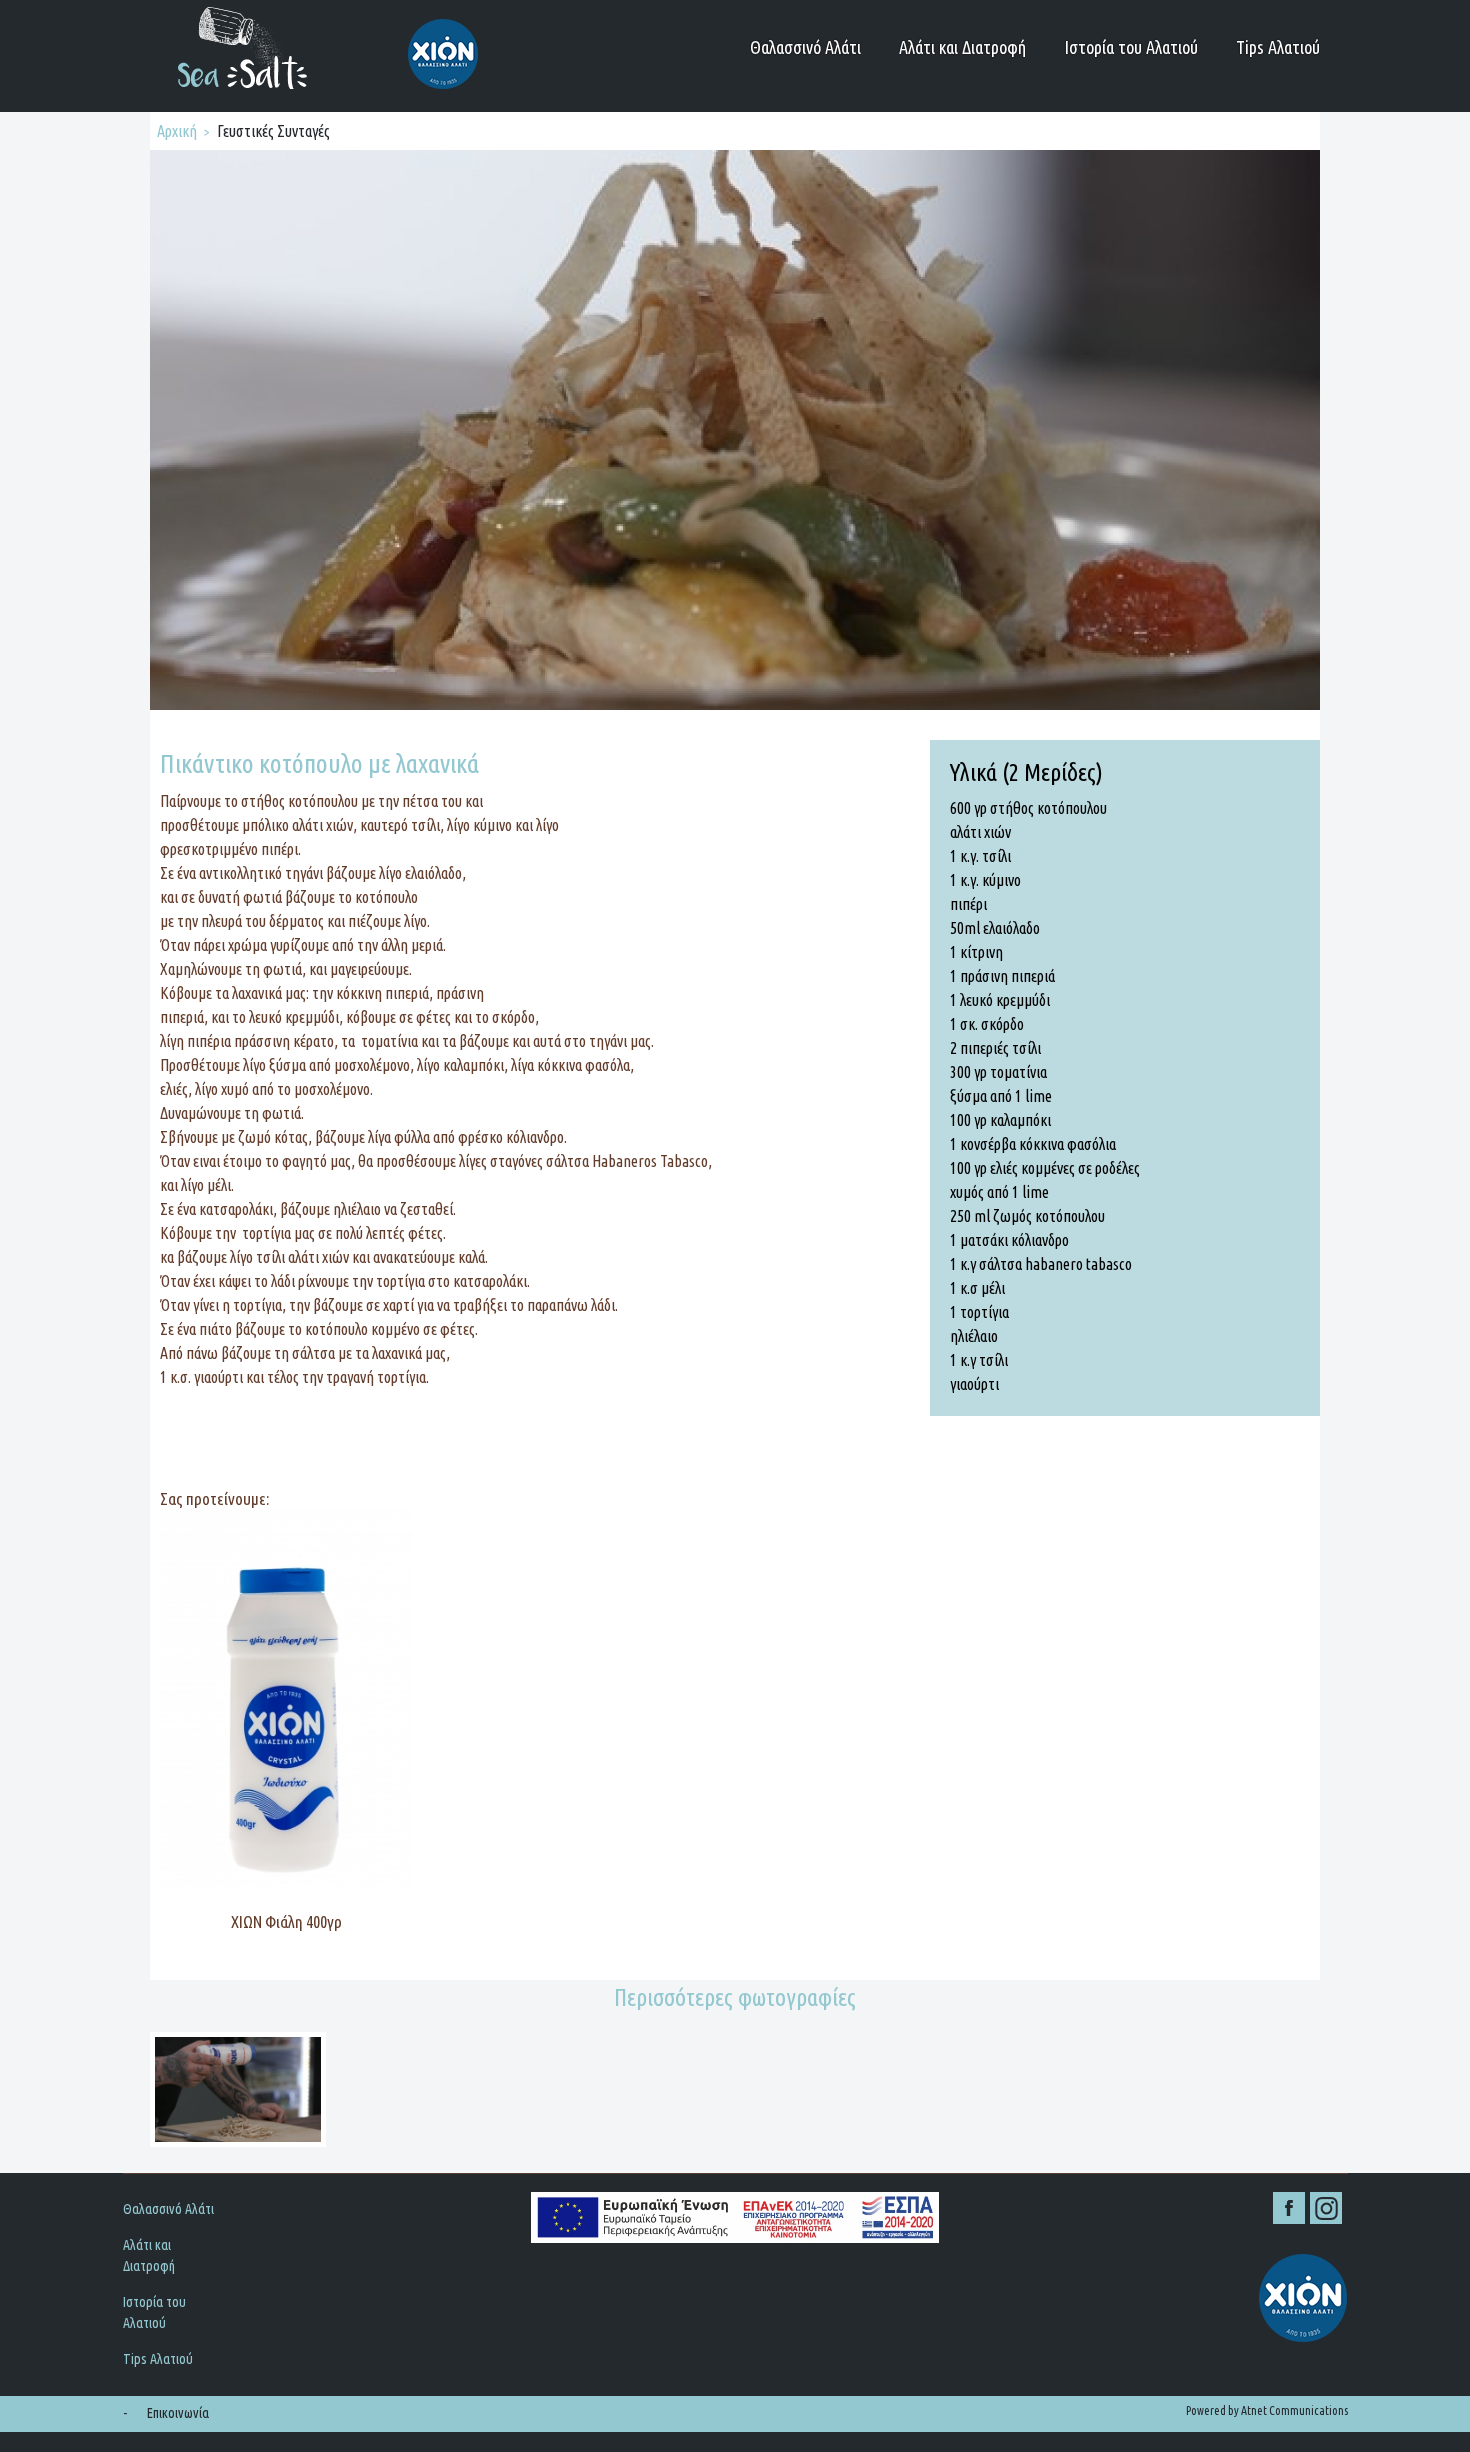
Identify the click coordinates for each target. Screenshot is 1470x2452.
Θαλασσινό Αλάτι (805, 47)
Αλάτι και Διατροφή (962, 47)
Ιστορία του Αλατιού (1131, 47)
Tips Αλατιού (1278, 47)
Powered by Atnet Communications (1267, 2410)
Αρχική (177, 131)
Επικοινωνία (178, 2413)
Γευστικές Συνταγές (273, 131)
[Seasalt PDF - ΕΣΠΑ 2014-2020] (735, 2218)
